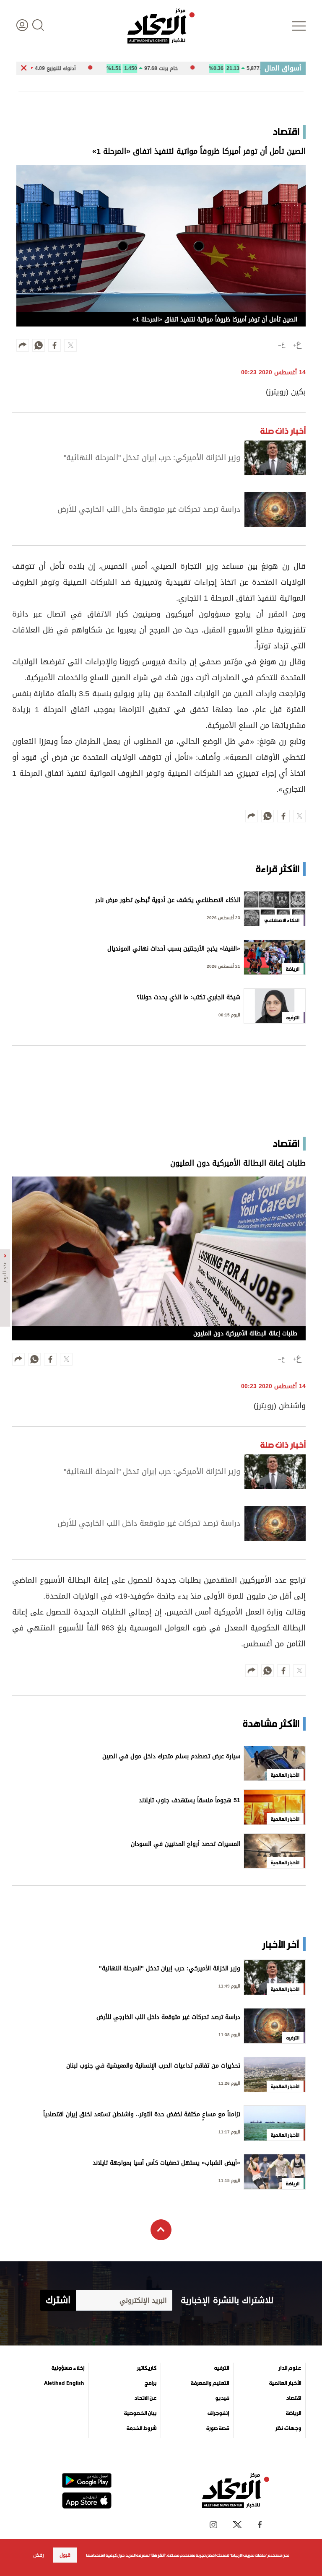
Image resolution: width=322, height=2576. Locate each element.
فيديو (222, 2398)
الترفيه (222, 2368)
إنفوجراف (218, 2413)
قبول (65, 2555)
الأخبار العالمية (285, 2383)
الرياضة (293, 2413)
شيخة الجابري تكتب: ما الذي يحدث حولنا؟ (188, 998)
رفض (39, 2555)
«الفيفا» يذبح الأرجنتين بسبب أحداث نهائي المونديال (174, 950)
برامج (151, 2383)
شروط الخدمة (142, 2428)
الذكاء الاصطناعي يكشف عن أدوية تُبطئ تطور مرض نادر (168, 901)
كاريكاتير (147, 2368)
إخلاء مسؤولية (68, 2368)
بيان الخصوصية (140, 2413)
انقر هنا (158, 2555)
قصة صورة (218, 2428)
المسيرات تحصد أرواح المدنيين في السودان (186, 1845)
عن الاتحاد (145, 2398)
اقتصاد (293, 2398)
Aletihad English (64, 2383)
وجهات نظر (288, 2428)
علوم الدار (290, 2368)
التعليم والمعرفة (210, 2383)
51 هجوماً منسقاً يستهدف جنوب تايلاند (190, 1801)
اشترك (58, 2300)
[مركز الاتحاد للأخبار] (161, 26)
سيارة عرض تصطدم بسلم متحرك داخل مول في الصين (171, 1757)
